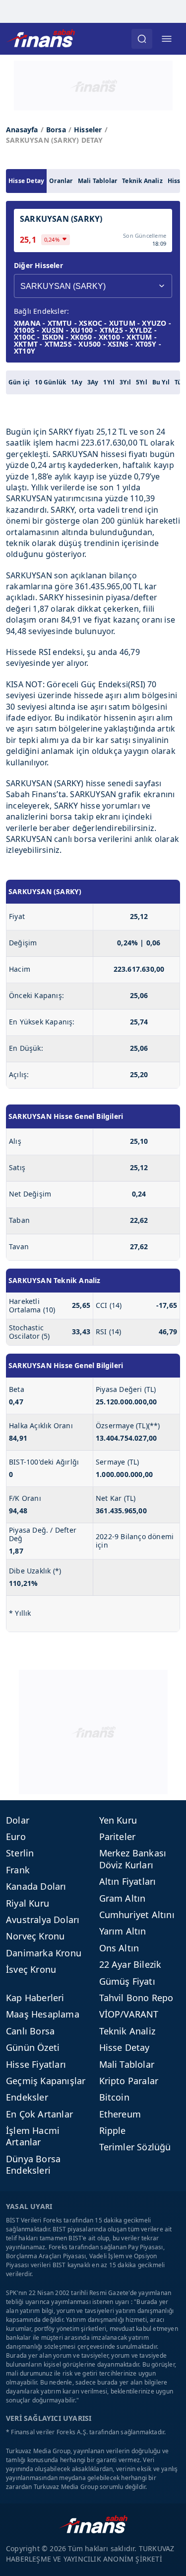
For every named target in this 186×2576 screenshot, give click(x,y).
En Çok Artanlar (39, 2114)
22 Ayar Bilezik (130, 1964)
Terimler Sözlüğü (135, 2147)
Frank (18, 1870)
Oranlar (61, 181)
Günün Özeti (33, 2047)
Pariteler (118, 1837)
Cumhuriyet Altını (137, 1915)
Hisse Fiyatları (36, 2064)
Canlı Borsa (30, 2031)
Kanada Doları (36, 1886)
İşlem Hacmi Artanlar (33, 2136)
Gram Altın (123, 1898)
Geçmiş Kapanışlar (46, 2081)
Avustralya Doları (43, 1920)
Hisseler (88, 130)
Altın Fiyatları (128, 1881)
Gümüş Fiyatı (127, 1981)
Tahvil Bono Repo (136, 1998)
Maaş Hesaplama (43, 2014)
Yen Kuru (118, 1820)
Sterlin (20, 1853)
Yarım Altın (123, 1931)
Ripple (113, 2130)
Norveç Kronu (35, 1936)
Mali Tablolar (98, 181)
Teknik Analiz (142, 181)
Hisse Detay (26, 181)
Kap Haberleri (35, 1998)
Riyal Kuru (28, 1903)
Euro (16, 1837)
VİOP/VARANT (129, 2014)
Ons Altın (119, 1948)
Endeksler (27, 2097)
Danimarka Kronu (44, 1953)
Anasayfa (22, 130)
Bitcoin (114, 2097)
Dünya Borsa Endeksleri (33, 2164)
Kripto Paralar (129, 2081)
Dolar (18, 1820)
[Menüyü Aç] (167, 39)
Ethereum (120, 2114)
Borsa (56, 130)
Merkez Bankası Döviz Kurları (133, 1859)
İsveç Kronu (31, 1969)
